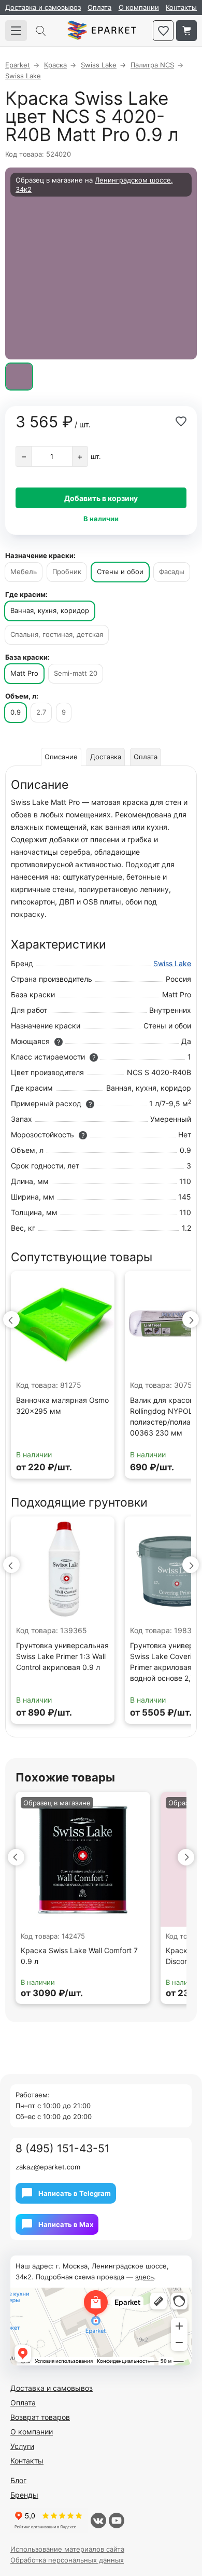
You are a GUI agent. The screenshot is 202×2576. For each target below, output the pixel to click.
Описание (61, 757)
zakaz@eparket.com (48, 2167)
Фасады (172, 572)
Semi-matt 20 (76, 673)
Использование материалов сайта (67, 2549)
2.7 (41, 712)
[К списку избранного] (163, 31)
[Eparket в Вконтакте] (98, 2521)
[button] (11, 1319)
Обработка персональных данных (67, 2560)
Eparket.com (102, 31)
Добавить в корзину (101, 498)
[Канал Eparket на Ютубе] (117, 2521)
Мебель (24, 572)
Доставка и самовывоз (43, 7)
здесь (145, 2277)
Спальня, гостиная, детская (57, 634)
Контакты (181, 7)
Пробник (67, 572)
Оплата (99, 7)
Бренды (24, 2495)
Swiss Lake (172, 963)
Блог (18, 2480)
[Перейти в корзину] (186, 31)
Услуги (22, 2446)
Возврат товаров (40, 2417)
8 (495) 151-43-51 (63, 2148)
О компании (139, 7)
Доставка (106, 757)
